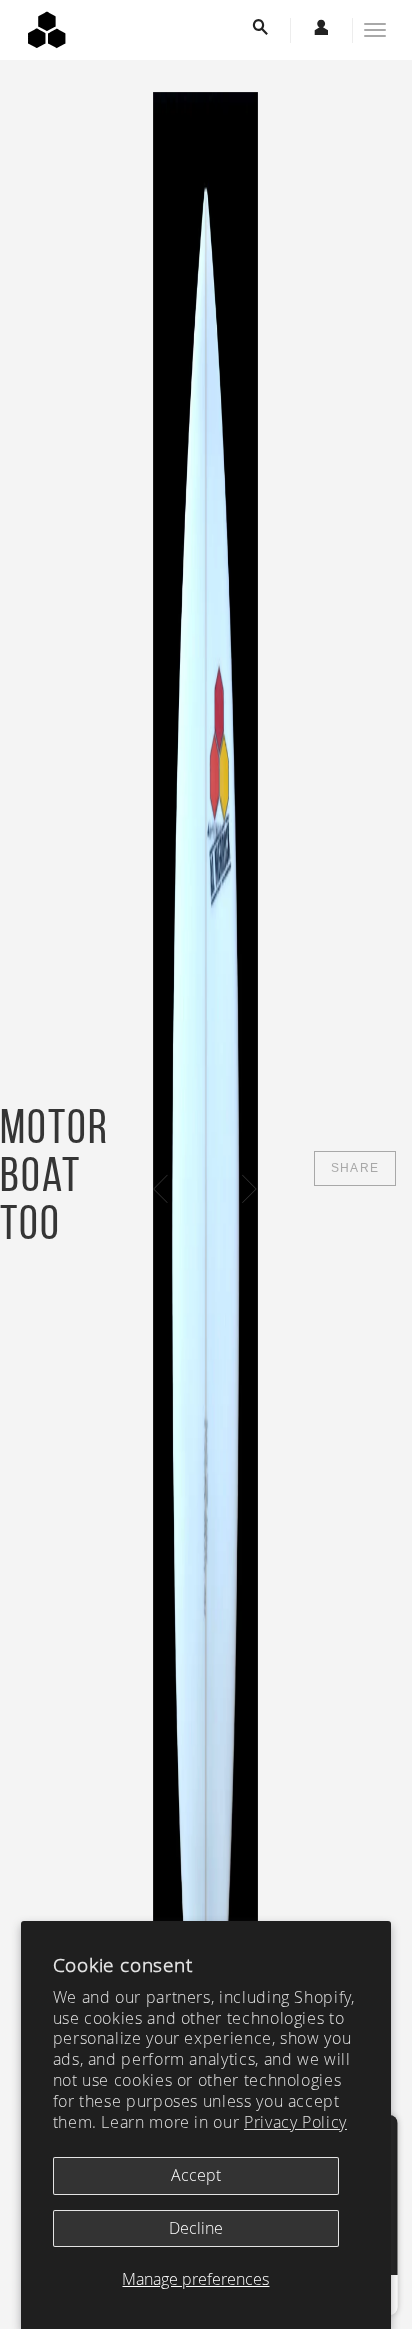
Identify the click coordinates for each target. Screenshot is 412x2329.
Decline (196, 2228)
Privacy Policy (295, 2122)
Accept (196, 2175)
